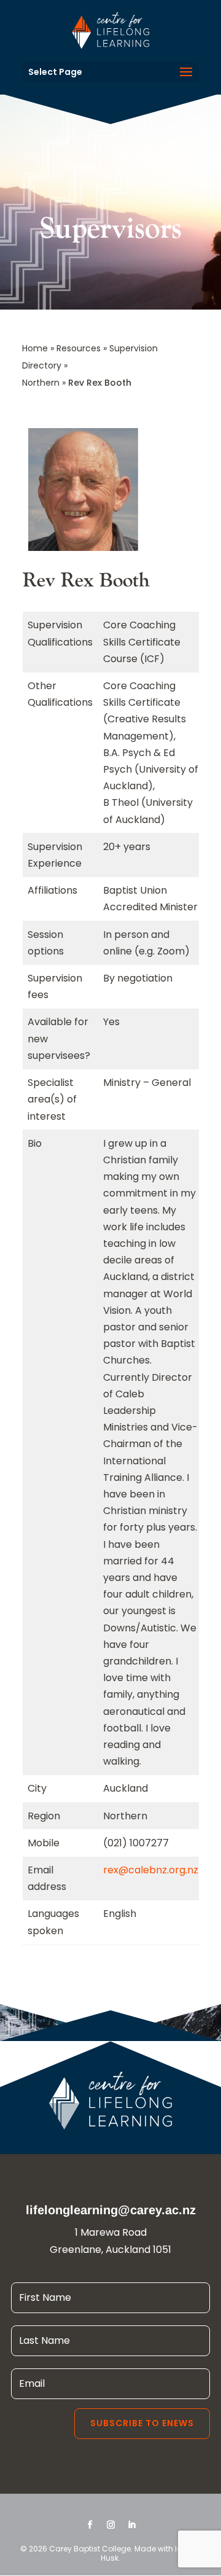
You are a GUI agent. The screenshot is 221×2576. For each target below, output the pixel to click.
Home (35, 348)
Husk (110, 2558)
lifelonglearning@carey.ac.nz (111, 2210)
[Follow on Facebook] (90, 2525)
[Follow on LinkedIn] (131, 2525)
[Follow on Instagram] (110, 2525)
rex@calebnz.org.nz (151, 1870)
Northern (41, 383)
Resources (79, 348)
